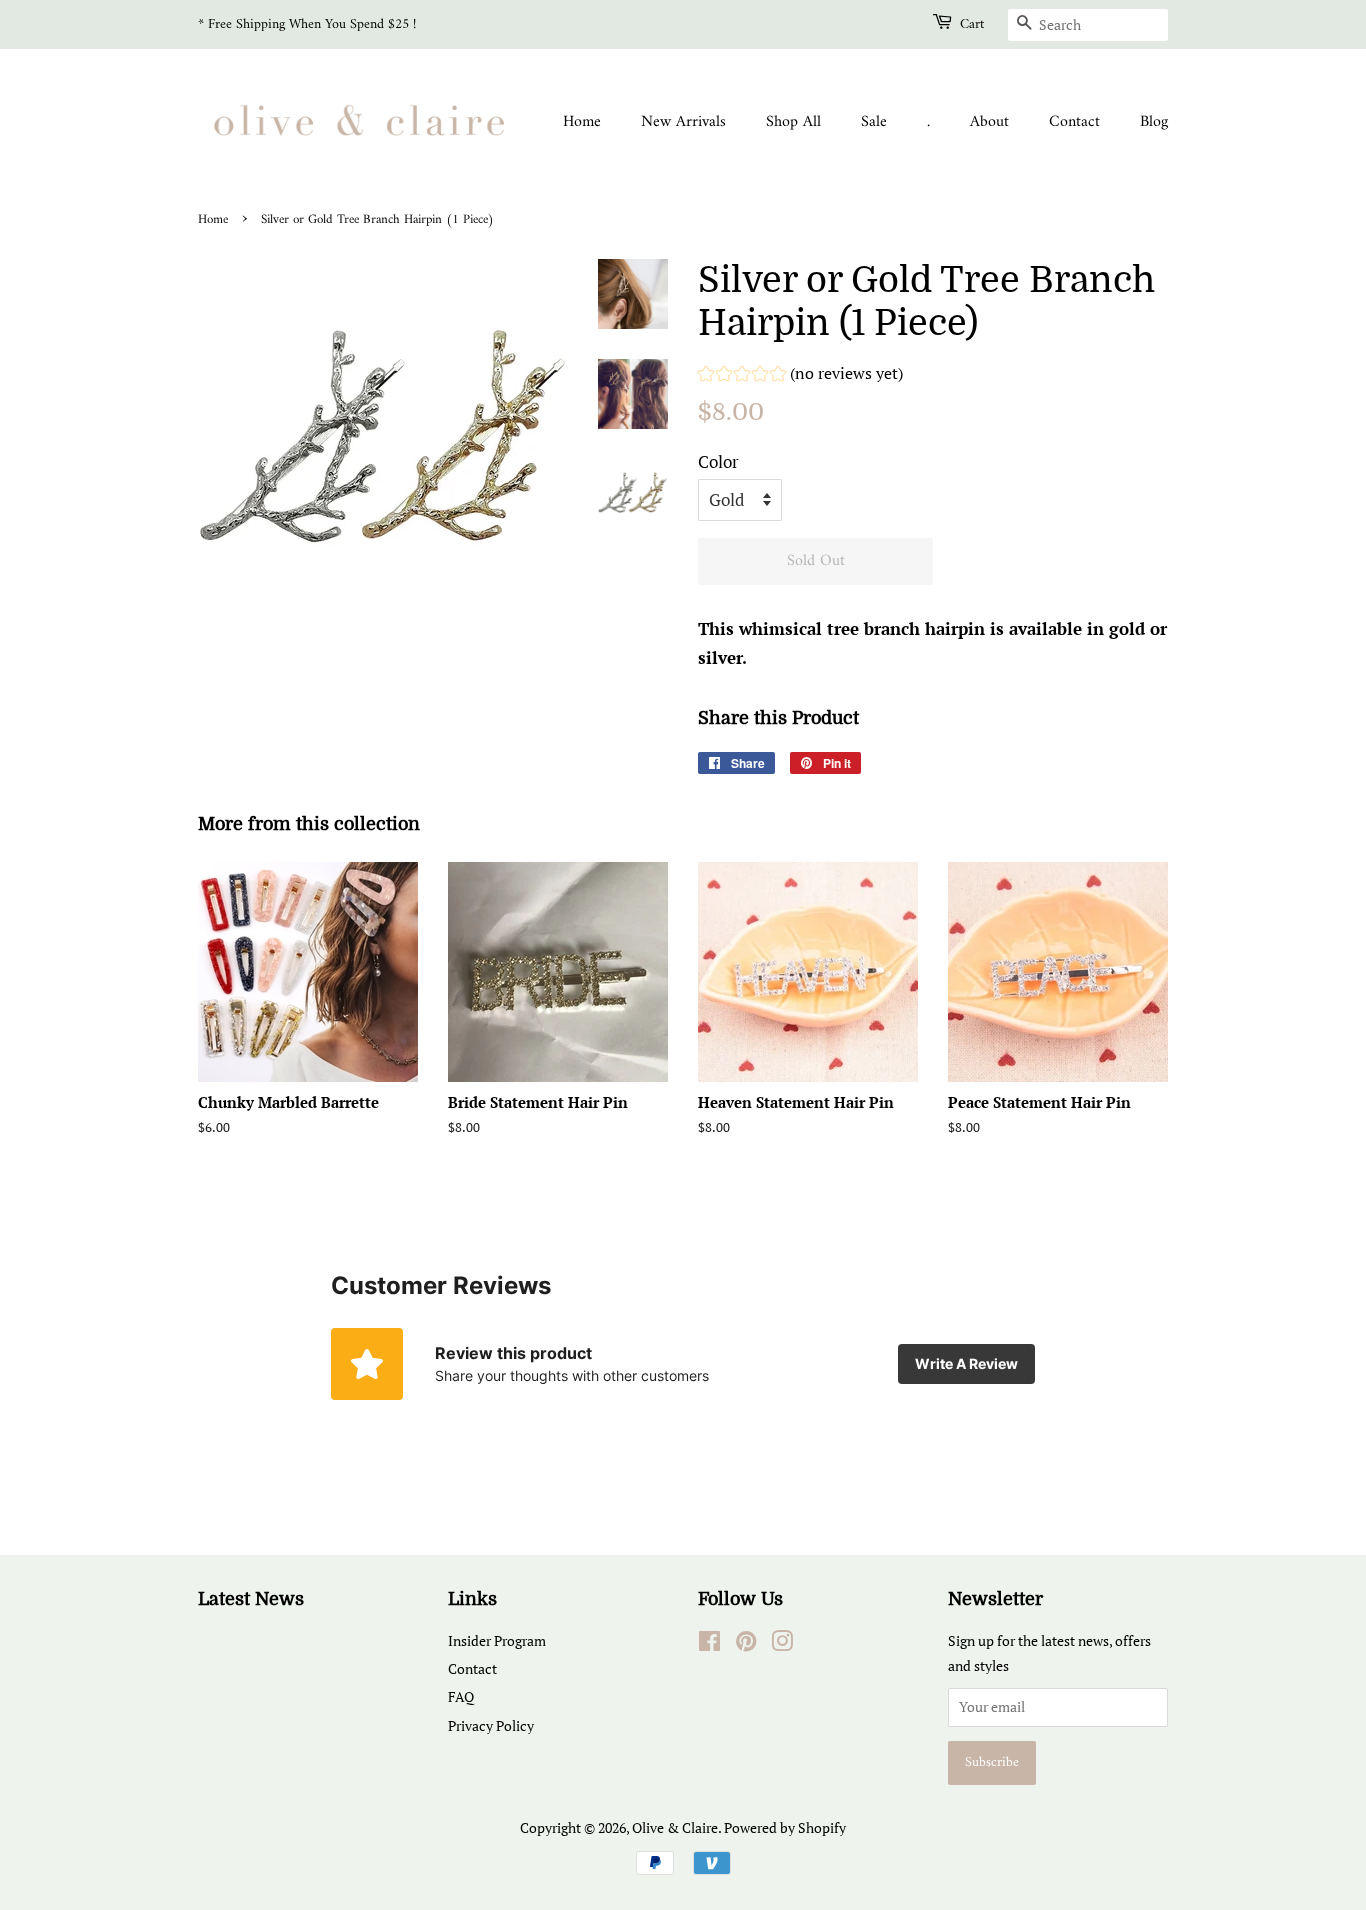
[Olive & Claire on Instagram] (782, 1644)
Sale (874, 122)
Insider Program (497, 1640)
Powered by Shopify (785, 1827)
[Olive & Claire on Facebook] (709, 1644)
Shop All (793, 122)
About (989, 122)
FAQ (461, 1696)
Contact (1074, 122)
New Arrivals (683, 122)
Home (582, 122)
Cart (972, 25)
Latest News (251, 1599)
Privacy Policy (491, 1725)
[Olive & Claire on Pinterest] (746, 1644)
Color (718, 461)
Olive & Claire (675, 1827)
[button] (800, 376)
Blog (1154, 122)
